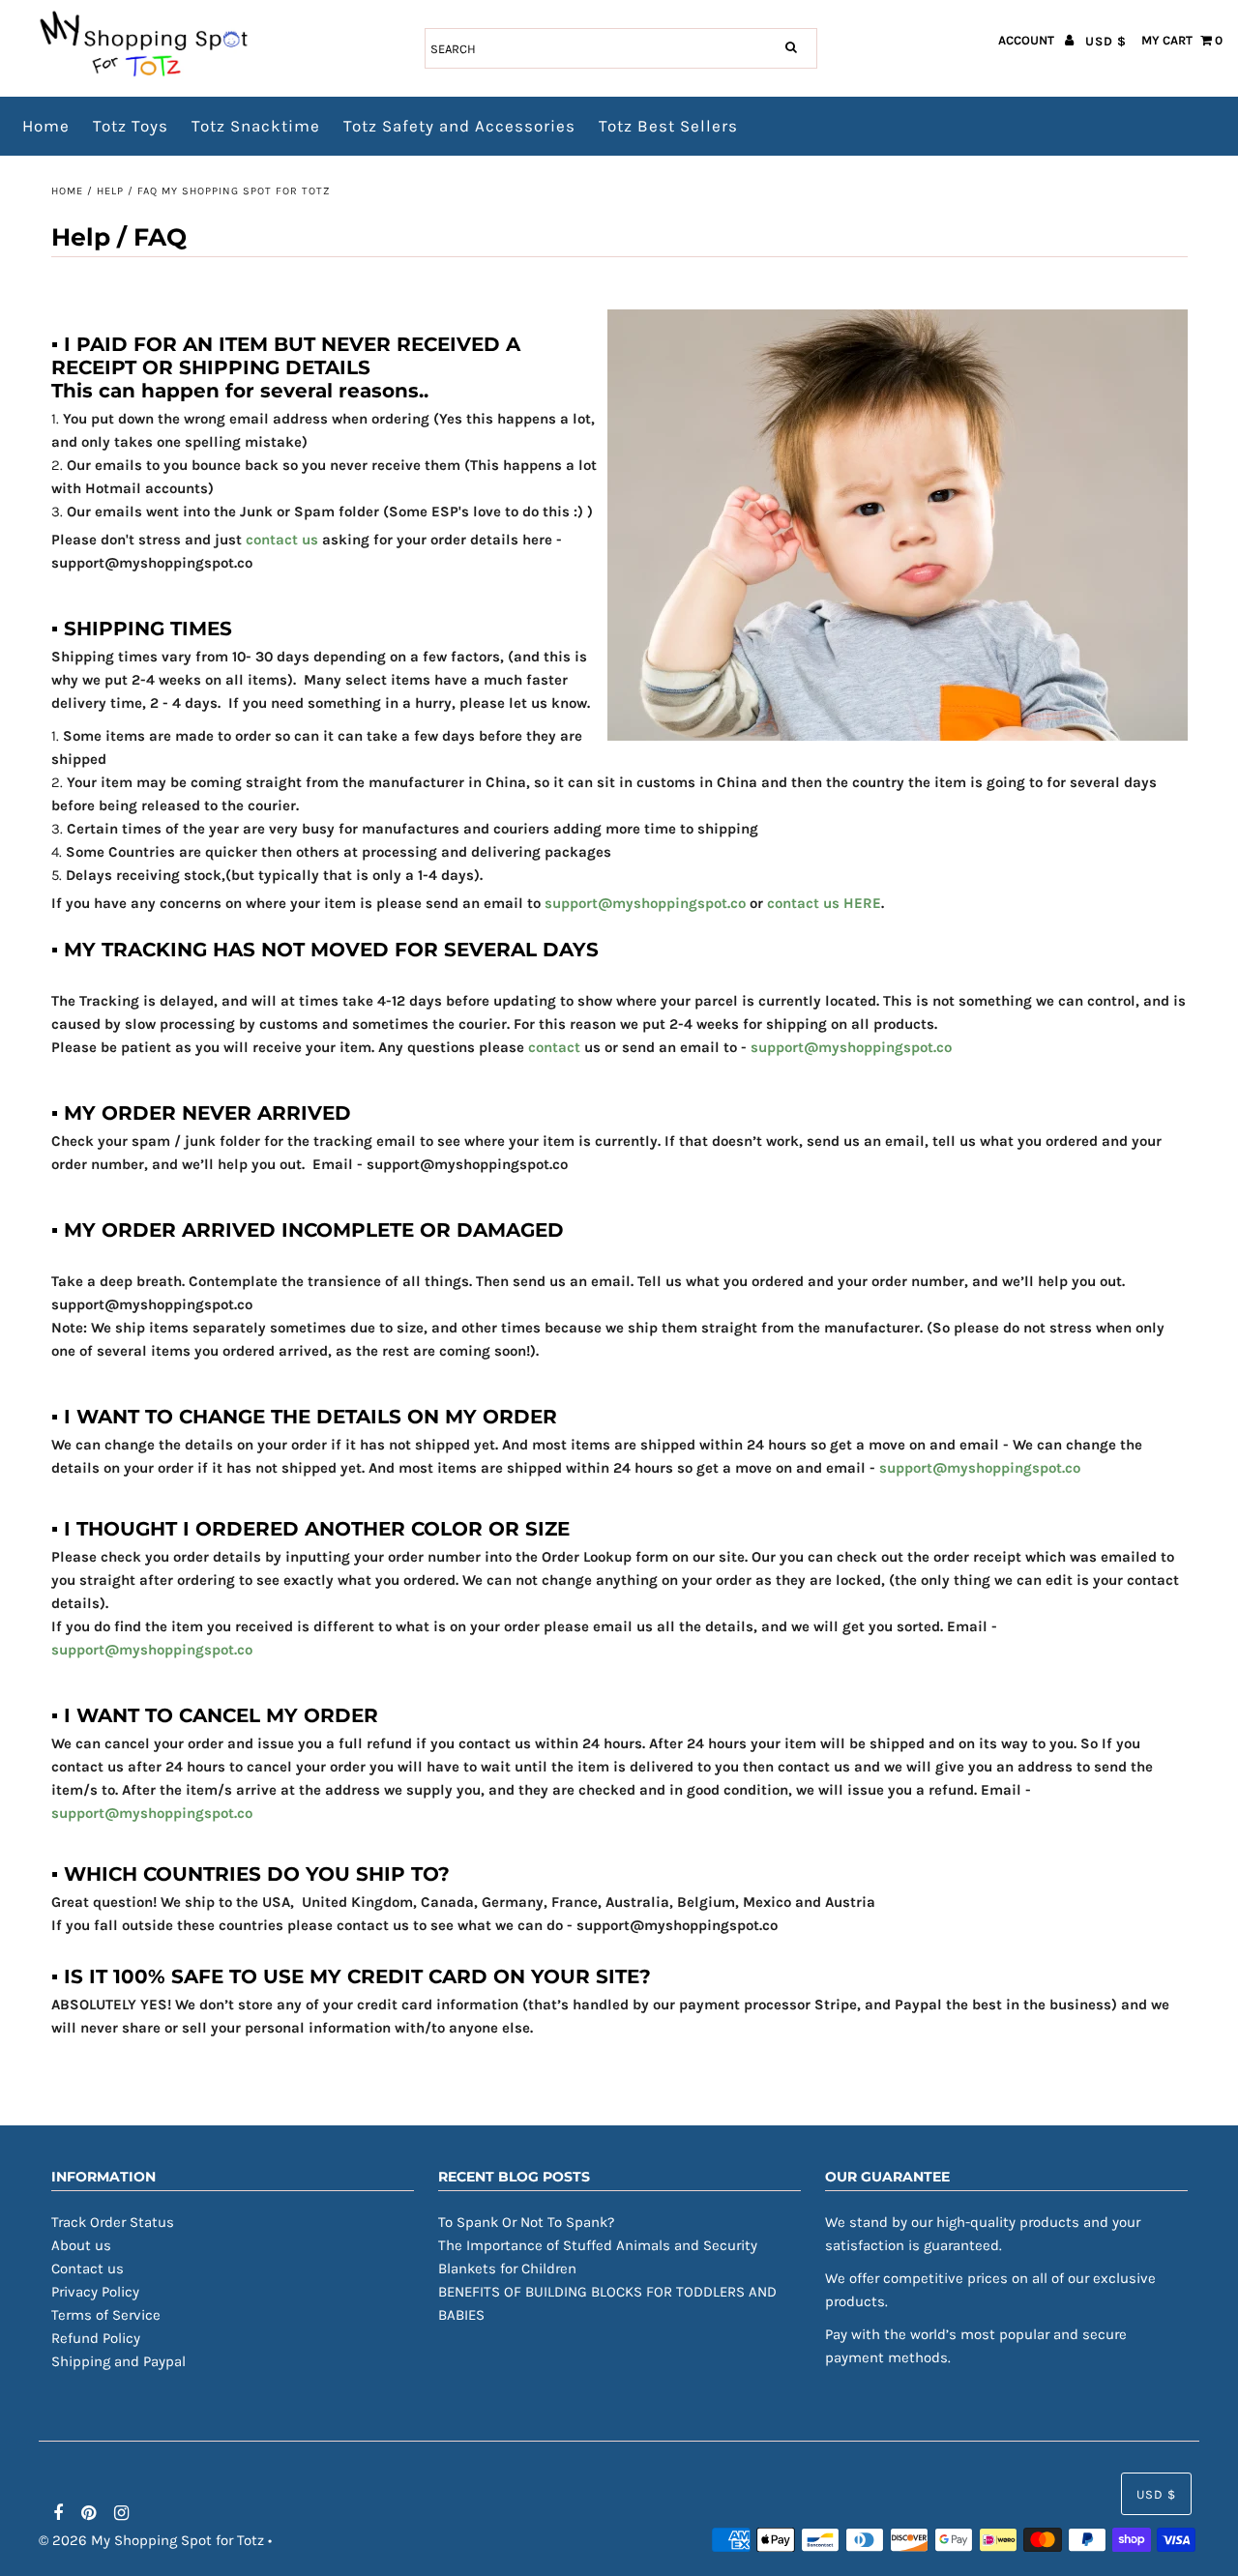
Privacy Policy (95, 2292)
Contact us (88, 2269)
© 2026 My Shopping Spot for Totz (151, 2540)
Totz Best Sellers (668, 126)
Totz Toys (131, 126)
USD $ (1106, 41)
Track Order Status (113, 2222)
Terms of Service (106, 2315)
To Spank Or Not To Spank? (526, 2222)
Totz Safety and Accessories (459, 126)
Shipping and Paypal (118, 2361)
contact (554, 1047)
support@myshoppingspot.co (645, 903)
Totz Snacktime (256, 126)
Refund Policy (96, 2338)
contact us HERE (824, 903)
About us (81, 2245)
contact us (282, 540)
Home (46, 126)
